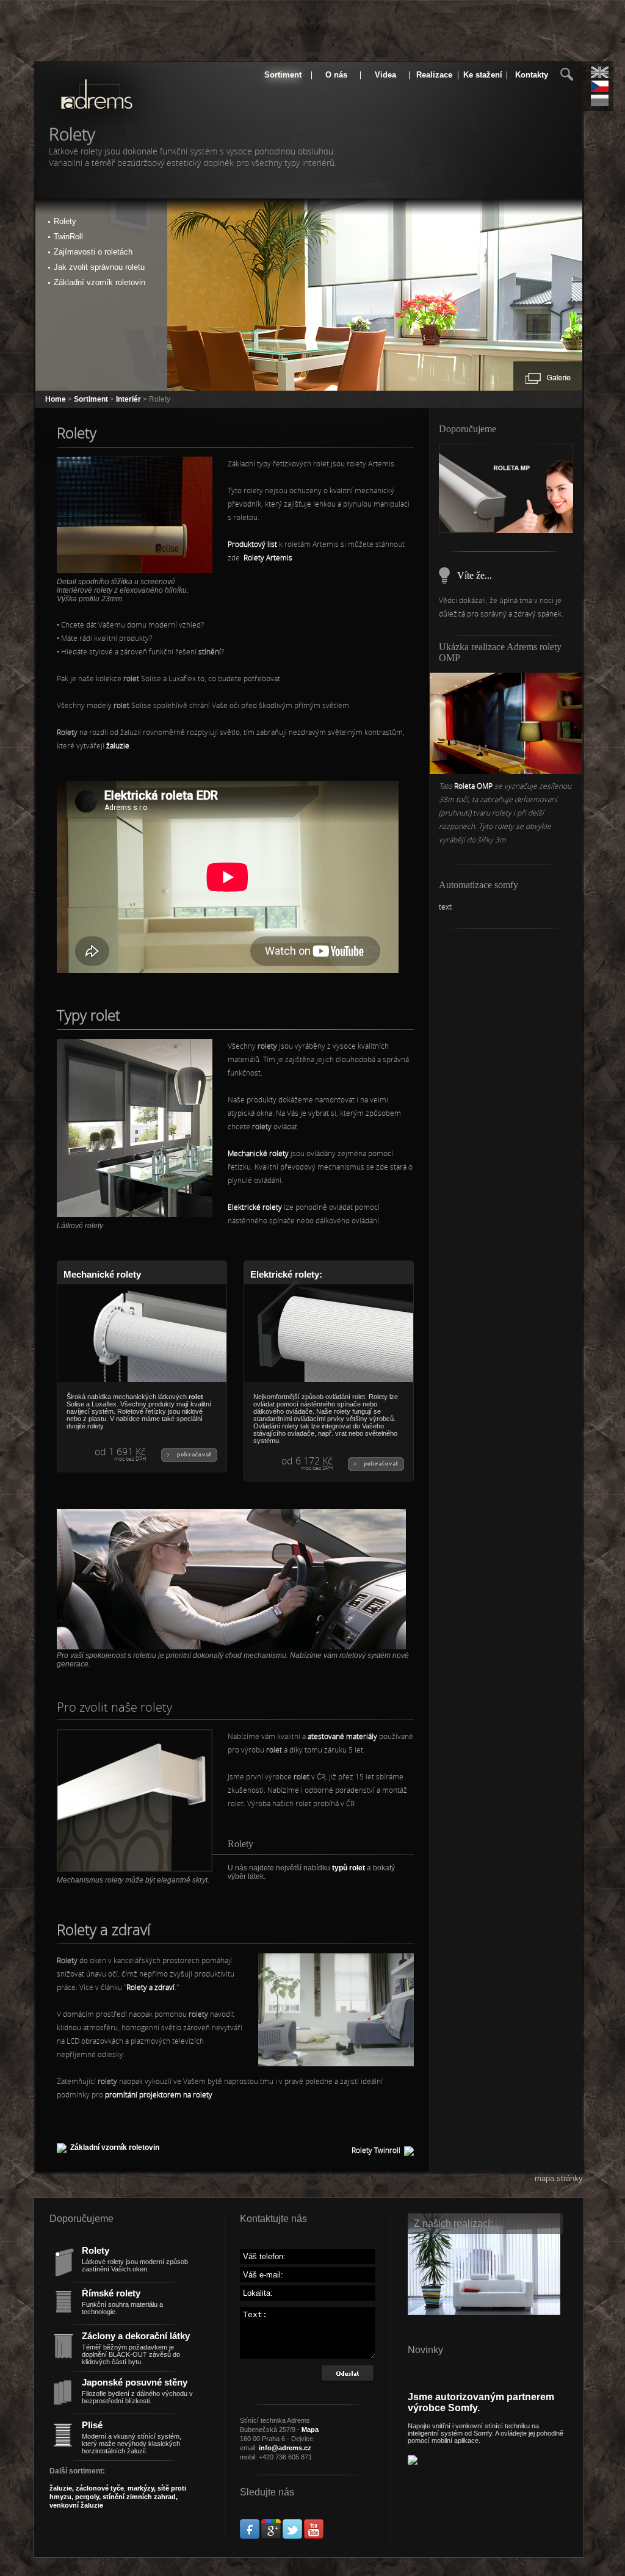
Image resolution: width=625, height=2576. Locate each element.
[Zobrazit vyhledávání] (567, 74)
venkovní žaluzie (76, 2505)
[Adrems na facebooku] (250, 2536)
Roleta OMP (474, 786)
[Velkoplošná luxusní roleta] (506, 772)
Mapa (310, 2429)
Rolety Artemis (268, 557)
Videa (385, 75)
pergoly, (87, 2497)
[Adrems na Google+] (271, 2536)
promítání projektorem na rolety (159, 2094)
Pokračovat (189, 1455)
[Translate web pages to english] (600, 72)
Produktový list (252, 544)
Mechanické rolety (258, 1153)
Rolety (96, 2251)
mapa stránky (559, 2178)
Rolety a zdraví (150, 1987)
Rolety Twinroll (376, 2150)
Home (56, 399)
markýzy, (142, 2488)
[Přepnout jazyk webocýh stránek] (600, 100)
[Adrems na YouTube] (314, 2536)
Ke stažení (483, 75)
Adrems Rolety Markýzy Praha (79, 106)
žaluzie (118, 745)
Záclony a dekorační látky (136, 2336)
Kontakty (532, 75)
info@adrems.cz (285, 2448)
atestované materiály (342, 1736)
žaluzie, (63, 2488)
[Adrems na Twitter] (292, 2536)
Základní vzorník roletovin (115, 2147)
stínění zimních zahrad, (139, 2497)
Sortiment (283, 75)
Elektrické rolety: (286, 1275)
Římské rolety (111, 2293)
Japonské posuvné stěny (135, 2382)
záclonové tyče (100, 2488)
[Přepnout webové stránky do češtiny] (600, 86)
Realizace (434, 75)
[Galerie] (548, 378)
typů (349, 1868)
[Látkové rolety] (135, 1215)
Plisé (92, 2425)
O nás (336, 75)
